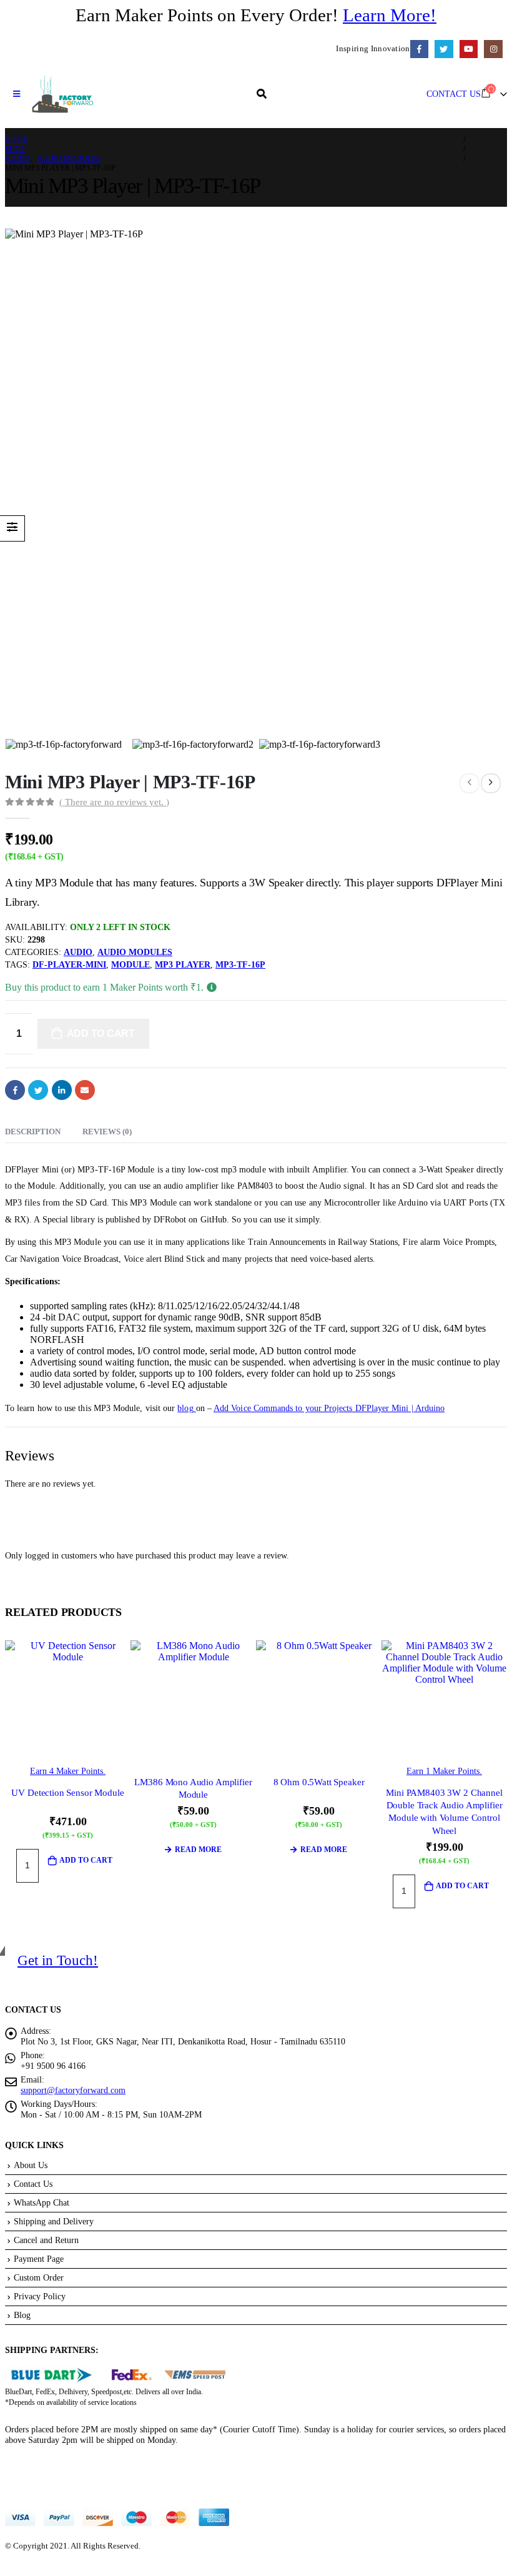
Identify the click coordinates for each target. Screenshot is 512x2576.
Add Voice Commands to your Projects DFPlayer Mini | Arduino (329, 1408)
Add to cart (101, 1033)
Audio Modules (135, 952)
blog (186, 1408)
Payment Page (39, 2259)
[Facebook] (419, 49)
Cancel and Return (46, 2240)
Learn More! (390, 15)
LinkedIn (62, 1090)
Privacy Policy (40, 2296)
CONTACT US (454, 94)
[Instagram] (493, 49)
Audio (78, 952)
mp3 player (183, 965)
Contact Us (33, 2184)
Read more (198, 1850)
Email (85, 1090)
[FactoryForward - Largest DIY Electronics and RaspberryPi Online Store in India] (62, 94)
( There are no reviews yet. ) (114, 802)
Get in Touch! (58, 1960)
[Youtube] (469, 49)
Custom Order (39, 2277)
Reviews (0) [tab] (107, 1132)
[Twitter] (444, 49)
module (130, 965)
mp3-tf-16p (240, 965)
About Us (31, 2165)
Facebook (15, 1090)
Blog (22, 2315)
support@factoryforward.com (73, 2090)
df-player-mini (69, 965)
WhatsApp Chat (42, 2202)
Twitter (38, 1090)
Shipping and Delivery (54, 2221)
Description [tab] (33, 1132)
